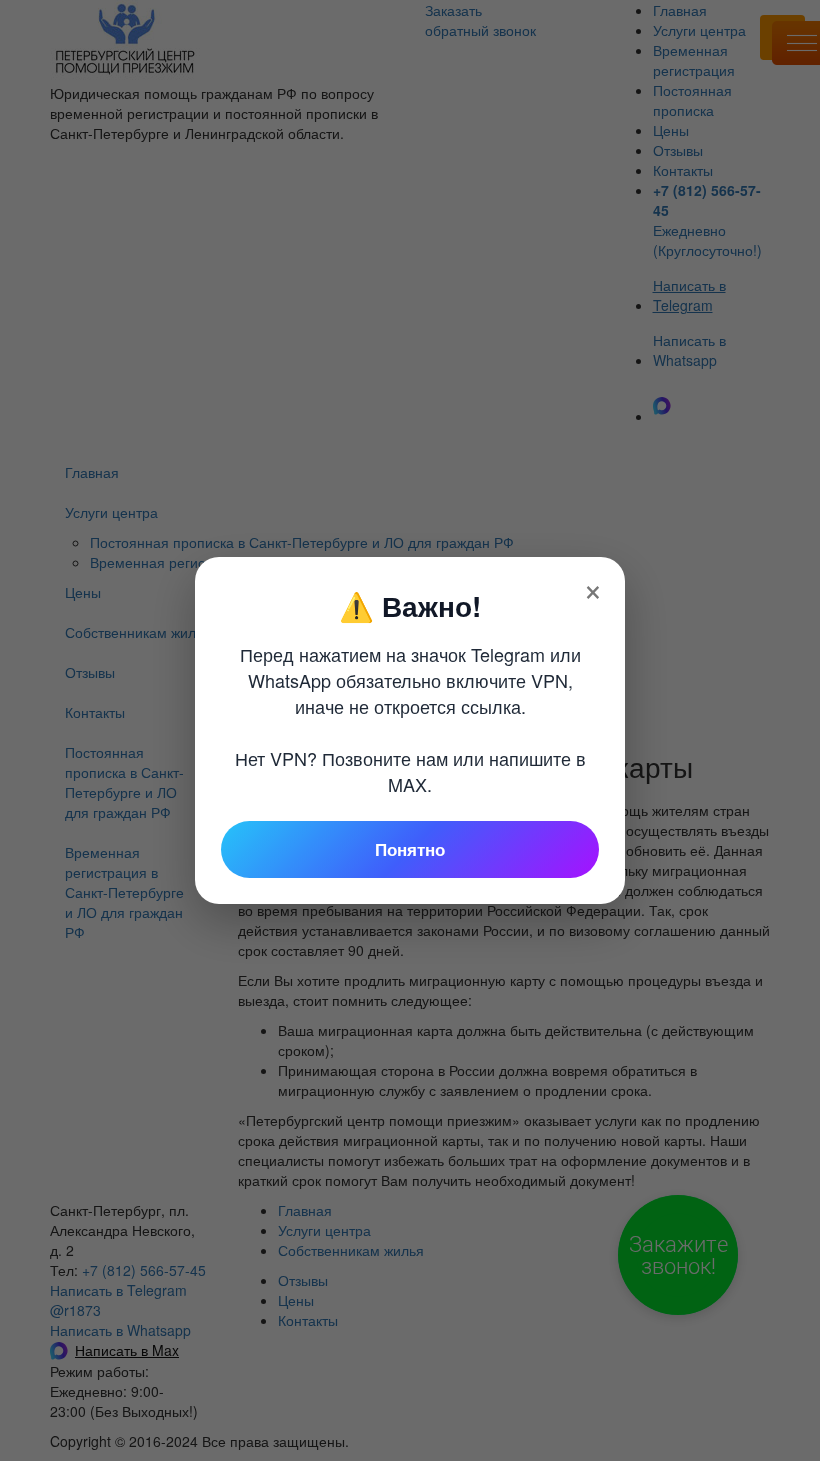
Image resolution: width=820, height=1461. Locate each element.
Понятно (410, 849)
